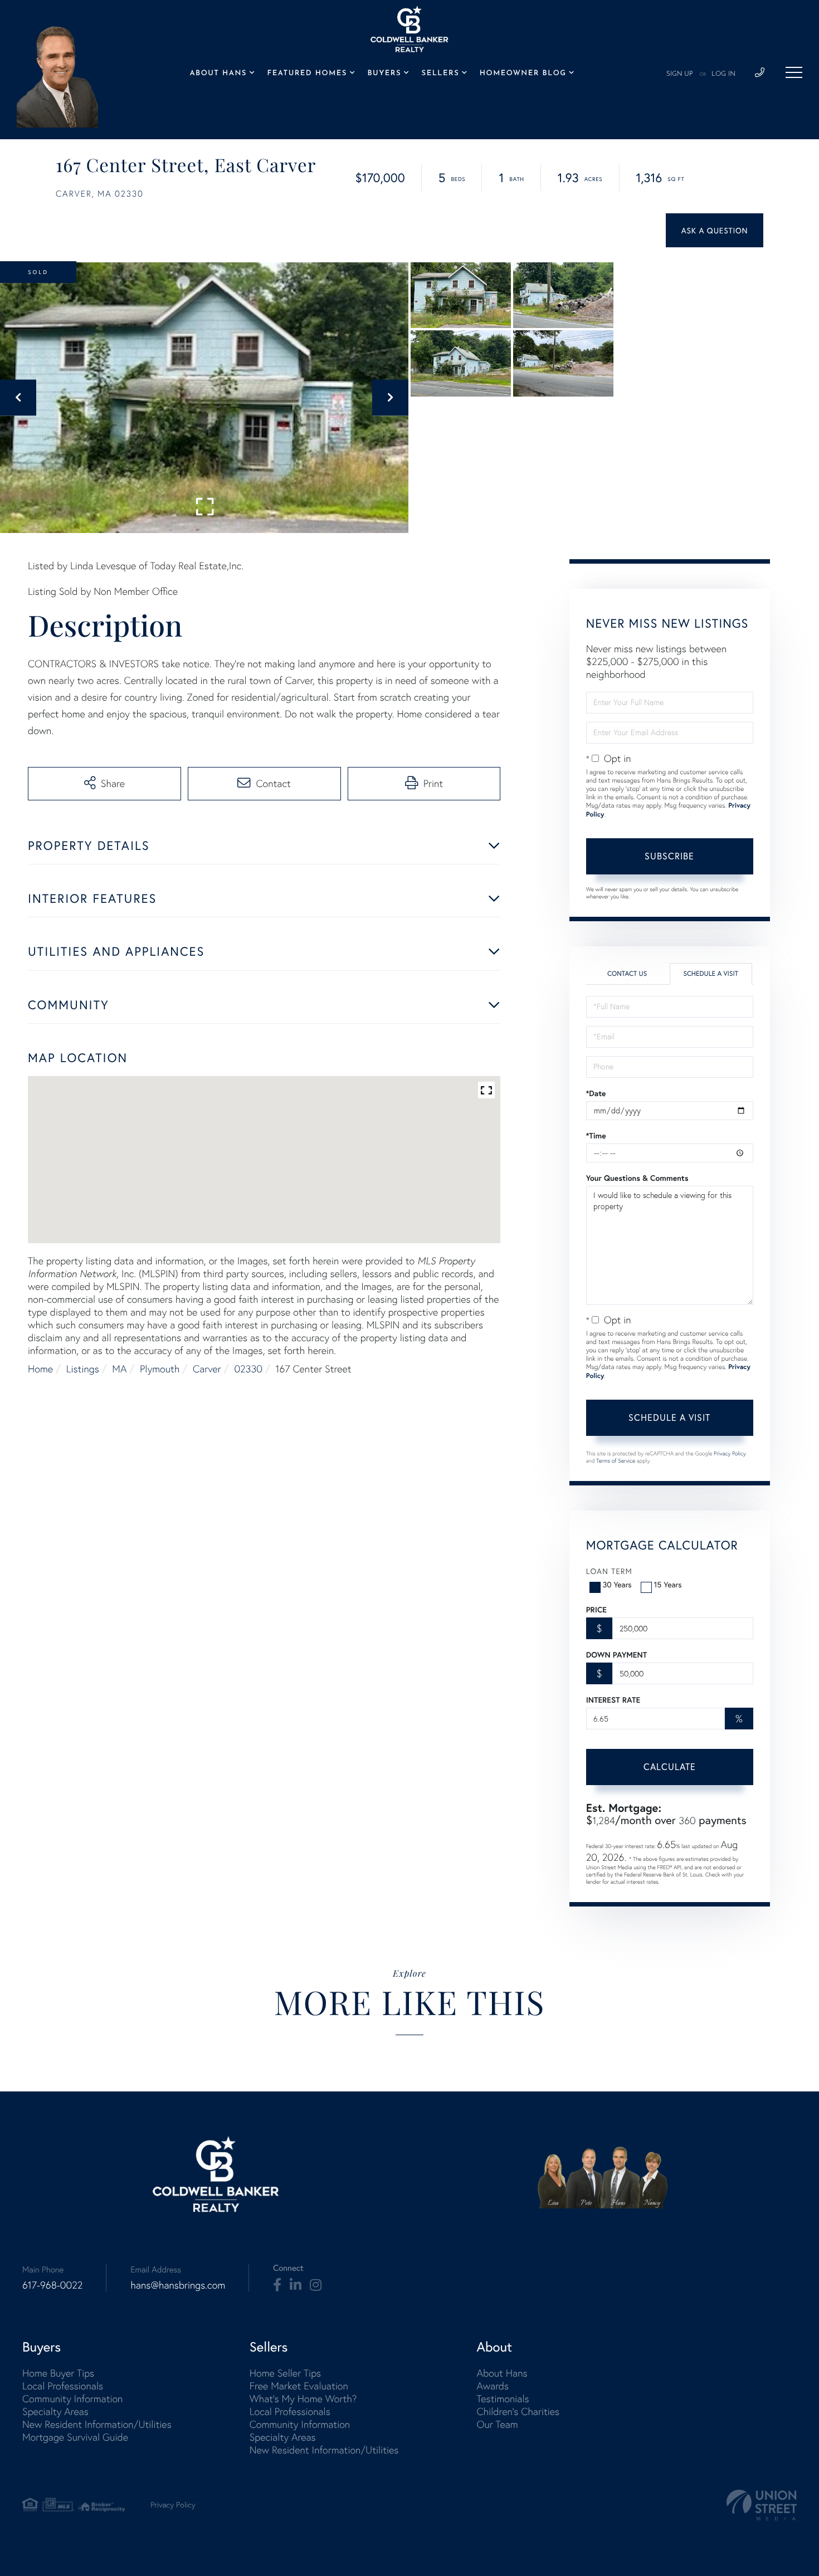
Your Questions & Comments (637, 1178)
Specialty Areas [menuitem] (55, 2411)
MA (119, 1369)
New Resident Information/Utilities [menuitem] (97, 2424)
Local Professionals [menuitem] (63, 2386)
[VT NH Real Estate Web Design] (762, 2505)
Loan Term (609, 1571)
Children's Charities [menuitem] (518, 2411)
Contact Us (627, 974)
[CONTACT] (715, 230)
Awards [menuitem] (493, 2386)
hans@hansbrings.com (178, 2285)
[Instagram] (316, 2285)
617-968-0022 (52, 2285)
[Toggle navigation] (794, 72)
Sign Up (680, 74)
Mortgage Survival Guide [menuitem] (75, 2437)
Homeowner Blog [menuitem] (523, 74)
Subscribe (669, 856)
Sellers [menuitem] (441, 74)
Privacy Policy (730, 1453)
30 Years (617, 1584)
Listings (83, 1369)
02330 (248, 1369)
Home (40, 1369)
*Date (596, 1093)
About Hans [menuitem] (218, 74)
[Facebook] (277, 2285)
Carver (207, 1369)
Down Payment (616, 1655)
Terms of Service (616, 1461)
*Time (596, 1136)
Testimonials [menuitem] (503, 2399)
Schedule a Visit (711, 974)
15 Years (668, 1584)
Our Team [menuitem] (497, 2424)
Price (596, 1610)
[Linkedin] (296, 2285)
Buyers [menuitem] (384, 74)
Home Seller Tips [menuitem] (285, 2373)
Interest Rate (613, 1700)
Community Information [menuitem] (72, 2399)
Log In (723, 74)
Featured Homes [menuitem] (307, 74)
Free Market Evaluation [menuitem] (299, 2386)
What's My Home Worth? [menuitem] (303, 2399)
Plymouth (160, 1369)
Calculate (670, 1766)
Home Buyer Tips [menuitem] (58, 2373)
